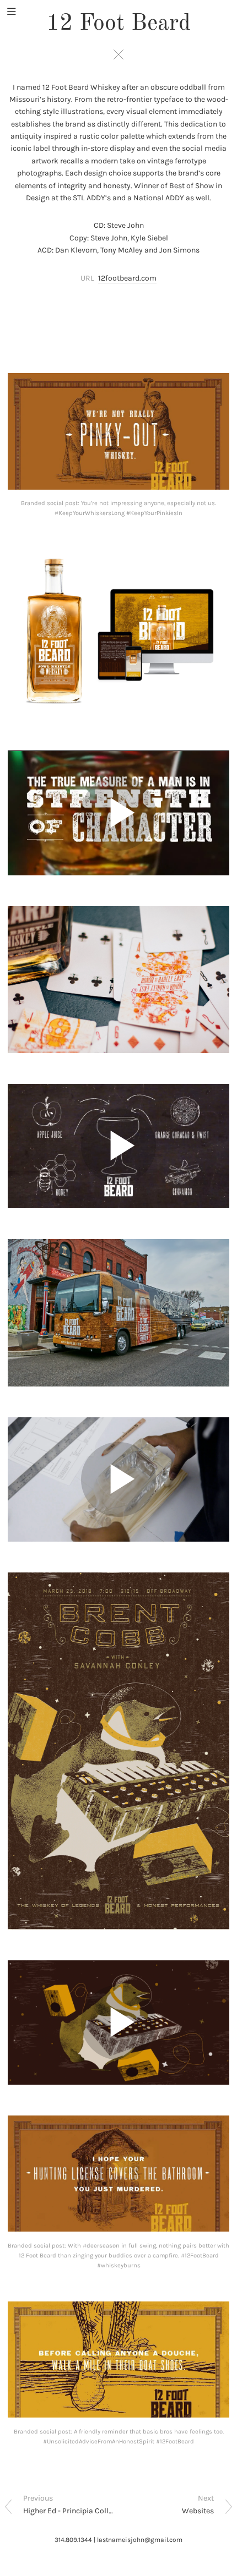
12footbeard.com (127, 278)
